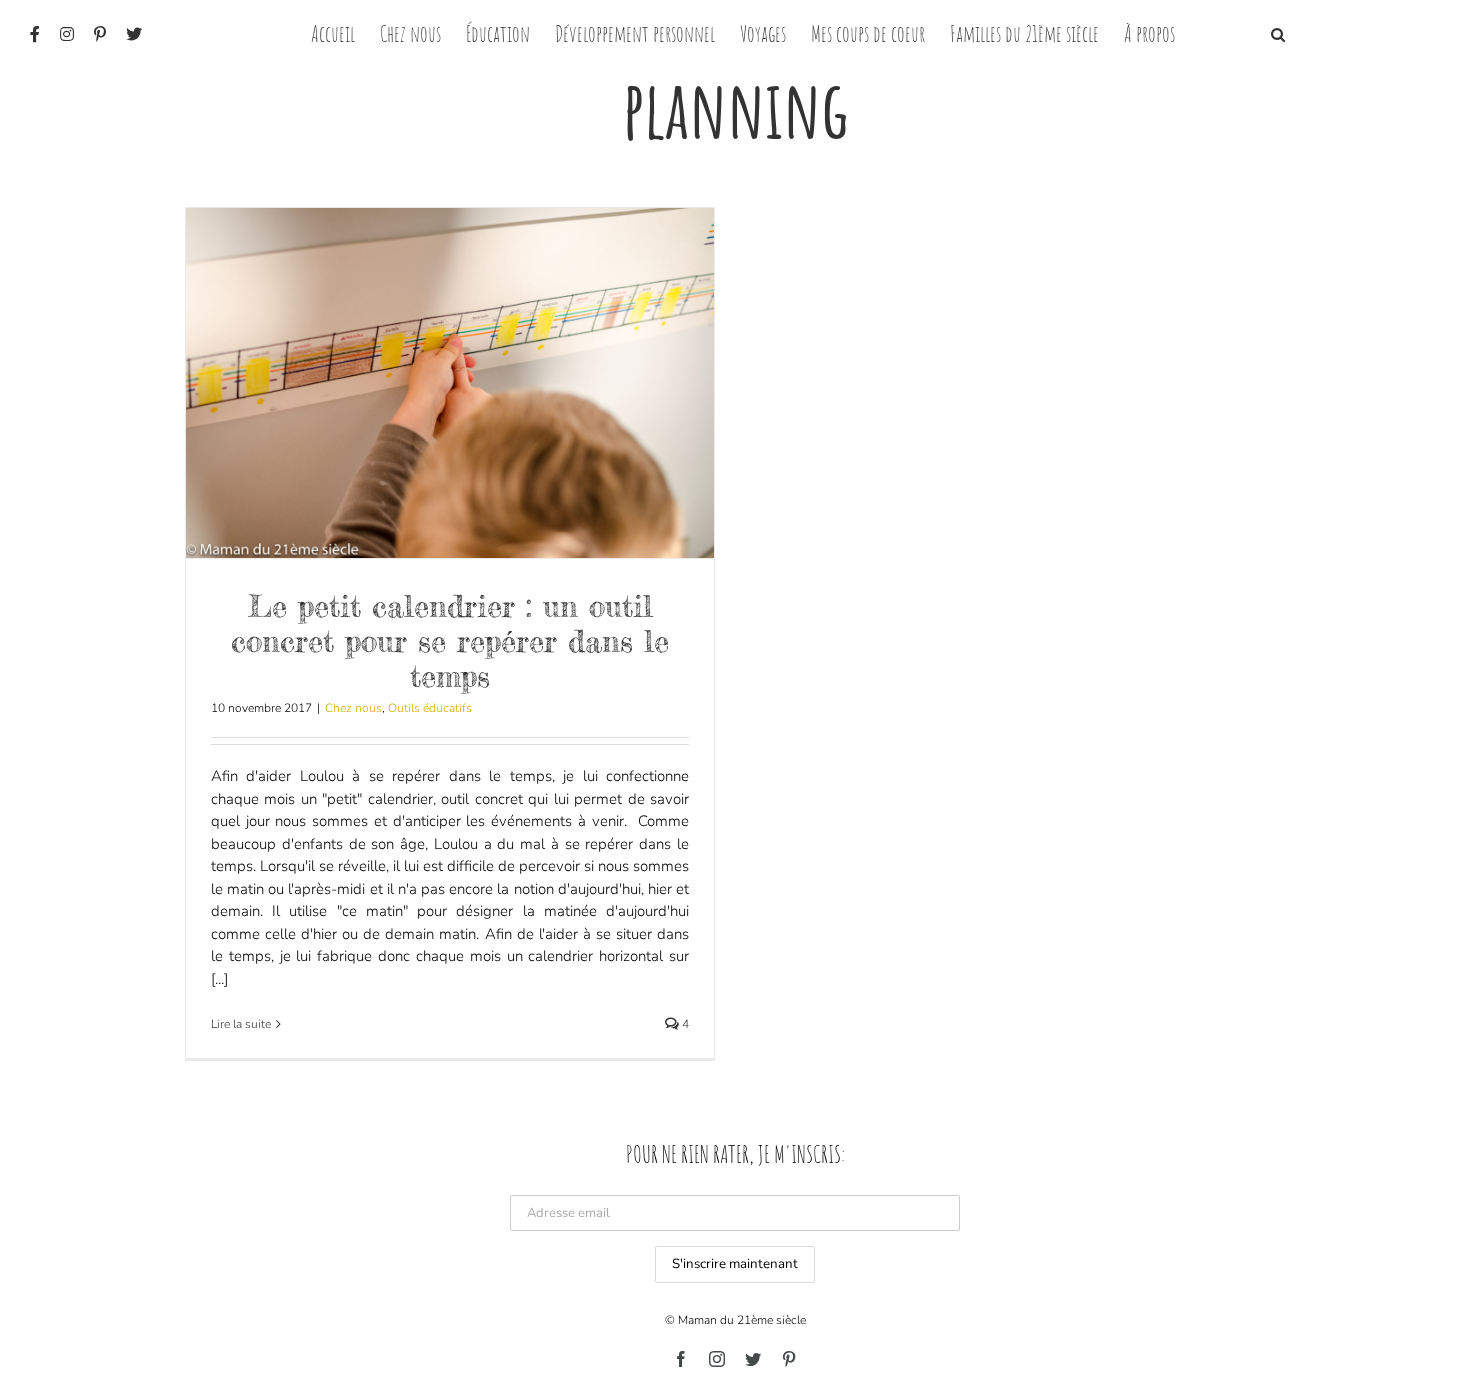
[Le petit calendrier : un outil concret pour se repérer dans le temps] (450, 383)
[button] (1278, 32)
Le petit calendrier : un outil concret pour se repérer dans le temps (450, 641)
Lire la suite (241, 1024)
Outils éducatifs (430, 708)
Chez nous (353, 708)
